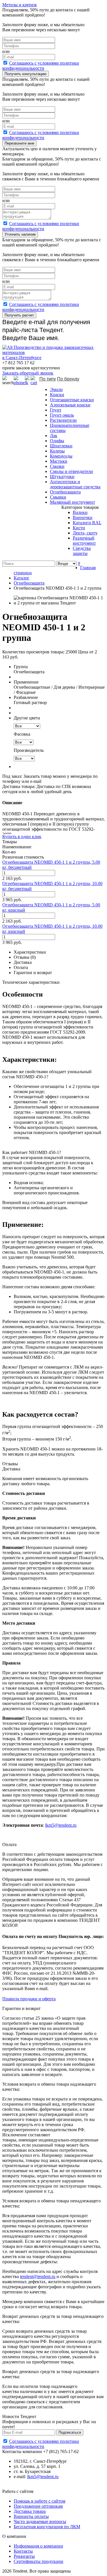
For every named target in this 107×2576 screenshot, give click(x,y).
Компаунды (61, 456)
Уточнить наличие (20, 234)
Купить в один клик (22, 837)
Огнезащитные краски (72, 400)
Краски (57, 395)
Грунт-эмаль (62, 415)
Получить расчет (19, 315)
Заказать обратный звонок (28, 373)
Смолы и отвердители (71, 471)
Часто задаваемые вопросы (40, 2522)
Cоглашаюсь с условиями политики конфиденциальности (41, 66)
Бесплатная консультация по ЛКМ (47, 2527)
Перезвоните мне (19, 143)
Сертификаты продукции (39, 2561)
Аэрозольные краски (70, 405)
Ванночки (83, 518)
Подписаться (70, 2432)
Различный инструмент (84, 541)
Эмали (56, 389)
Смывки (58, 497)
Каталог (22, 578)
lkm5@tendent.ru (61, 1825)
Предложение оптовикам (38, 2506)
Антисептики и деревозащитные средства (75, 484)
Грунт (56, 410)
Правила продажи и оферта (29, 1999)
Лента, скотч (85, 533)
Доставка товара (30, 2511)
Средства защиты (82, 551)
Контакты (23, 2551)
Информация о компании (38, 2546)
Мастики (59, 461)
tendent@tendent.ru (38, 2276)
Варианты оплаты (31, 2516)
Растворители (63, 420)
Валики (80, 512)
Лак (54, 436)
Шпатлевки (61, 446)
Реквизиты (24, 2556)
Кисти (79, 528)
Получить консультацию (26, 74)
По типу (48, 379)
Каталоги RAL (87, 523)
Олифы (57, 441)
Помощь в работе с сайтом (40, 2501)
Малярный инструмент (72, 502)
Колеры (57, 451)
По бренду (68, 379)
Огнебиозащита (65, 492)
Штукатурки (62, 477)
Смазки (57, 466)
